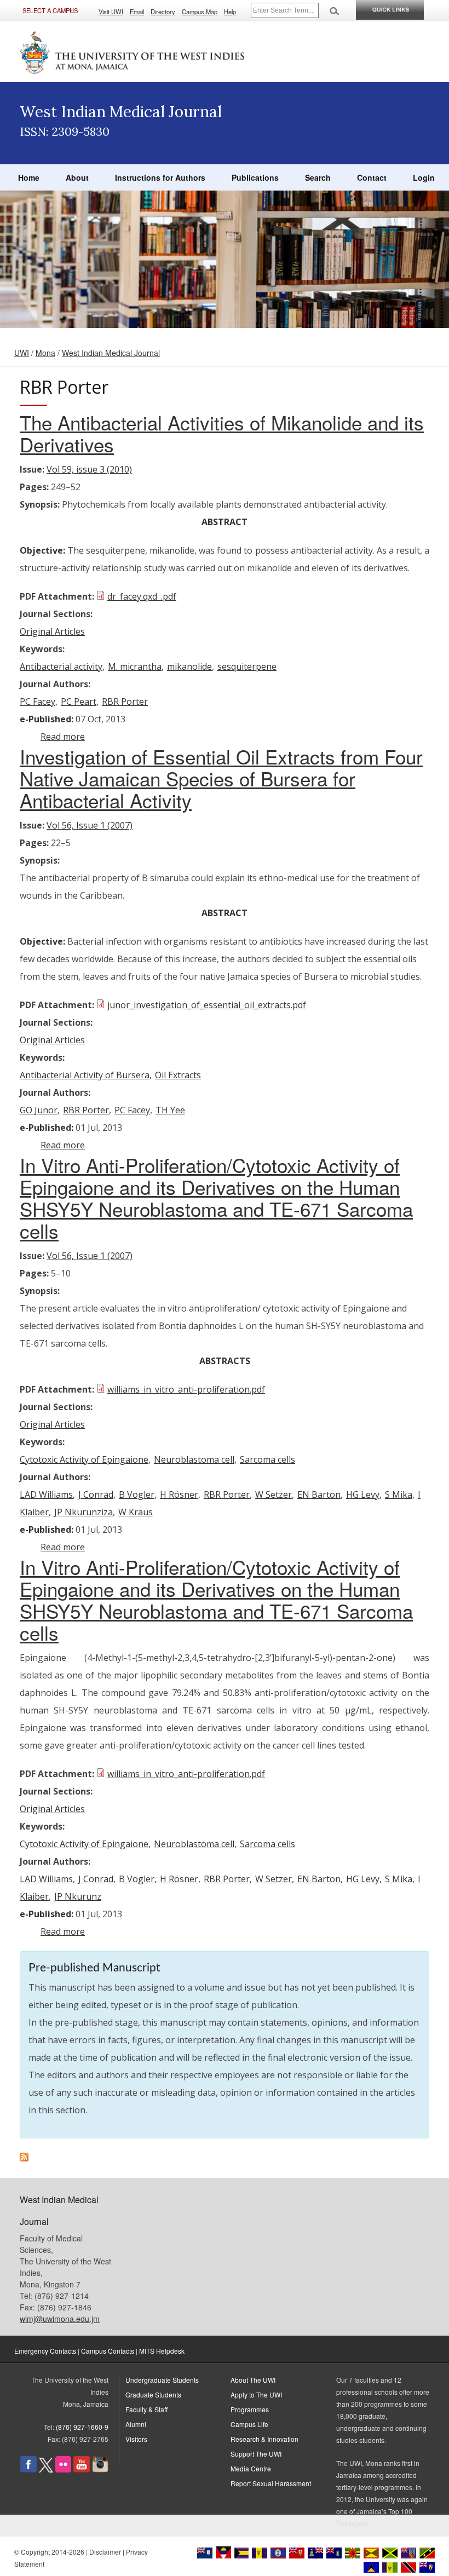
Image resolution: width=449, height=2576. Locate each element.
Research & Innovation (264, 2439)
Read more (63, 737)
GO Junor (39, 1110)
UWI (22, 353)
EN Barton (319, 1494)
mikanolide (189, 666)
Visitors (136, 2439)
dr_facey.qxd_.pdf (142, 596)
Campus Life (249, 2424)
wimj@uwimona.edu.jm (60, 2319)
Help (230, 12)
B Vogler (137, 1494)
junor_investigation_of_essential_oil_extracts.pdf (207, 1005)
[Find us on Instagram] (100, 2469)
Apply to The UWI (256, 2394)
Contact (372, 177)
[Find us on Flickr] (63, 2469)
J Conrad (96, 1494)
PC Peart (79, 702)
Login (424, 177)
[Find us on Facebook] (28, 2469)
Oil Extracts (178, 1075)
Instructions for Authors (160, 177)
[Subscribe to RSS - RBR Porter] (24, 2158)
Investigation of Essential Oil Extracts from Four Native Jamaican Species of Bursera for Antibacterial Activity (221, 778)
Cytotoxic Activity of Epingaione (84, 1459)
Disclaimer (105, 2552)
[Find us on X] (46, 2469)
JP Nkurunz (78, 1896)
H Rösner (179, 1494)
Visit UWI (111, 12)
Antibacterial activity (61, 666)
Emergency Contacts (45, 2351)
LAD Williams (46, 1494)
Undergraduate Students (162, 2380)
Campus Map (200, 12)
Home (29, 177)
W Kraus (136, 1512)
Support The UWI (256, 2454)
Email (137, 12)
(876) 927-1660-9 (82, 2427)
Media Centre (251, 2468)
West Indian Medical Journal (111, 353)
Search (318, 177)
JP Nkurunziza (84, 1512)
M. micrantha (135, 666)
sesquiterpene (247, 666)
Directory (163, 12)
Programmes (250, 2409)
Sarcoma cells (267, 1459)
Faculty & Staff (146, 2409)
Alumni (136, 2424)
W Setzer (274, 1494)
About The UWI (253, 2380)
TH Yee (170, 1110)
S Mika (399, 1494)
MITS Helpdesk (162, 2351)
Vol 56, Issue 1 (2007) (90, 825)
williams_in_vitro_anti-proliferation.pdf (186, 1389)
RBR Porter (125, 702)
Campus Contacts (108, 2351)
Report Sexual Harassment (271, 2483)
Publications (255, 177)
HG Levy (363, 1494)
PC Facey (38, 702)
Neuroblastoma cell (194, 1459)
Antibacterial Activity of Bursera (85, 1075)
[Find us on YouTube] (82, 2469)
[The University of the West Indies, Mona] (133, 51)
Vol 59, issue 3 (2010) (89, 469)
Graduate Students (153, 2394)
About (77, 177)
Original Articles (52, 631)
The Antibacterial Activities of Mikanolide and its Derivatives (222, 433)
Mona (45, 353)
